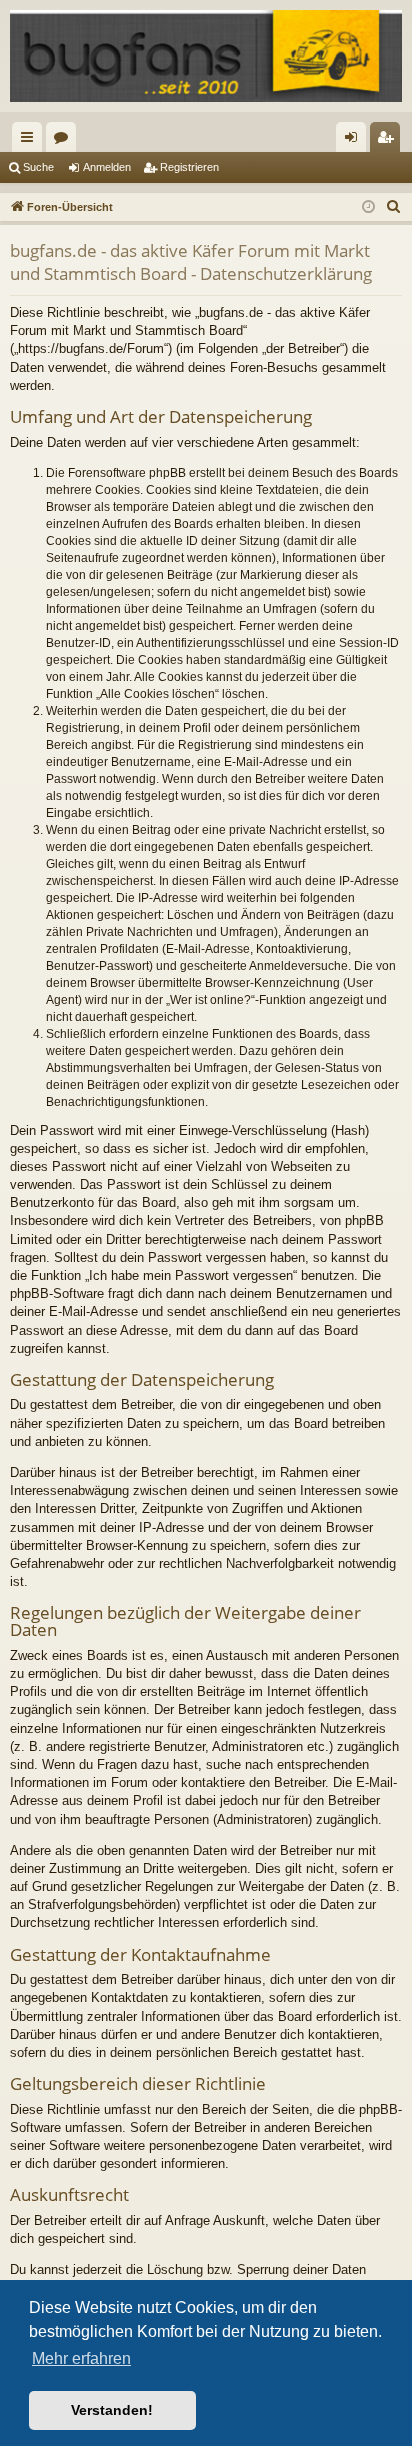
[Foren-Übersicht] (206, 56)
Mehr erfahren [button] (81, 2358)
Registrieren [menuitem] (389, 141)
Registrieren (189, 167)
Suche (38, 167)
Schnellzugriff (31, 141)
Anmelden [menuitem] (355, 141)
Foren (65, 141)
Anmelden (107, 167)
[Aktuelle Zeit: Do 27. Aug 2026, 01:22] (368, 207)
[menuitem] (394, 207)
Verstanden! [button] (112, 2410)
